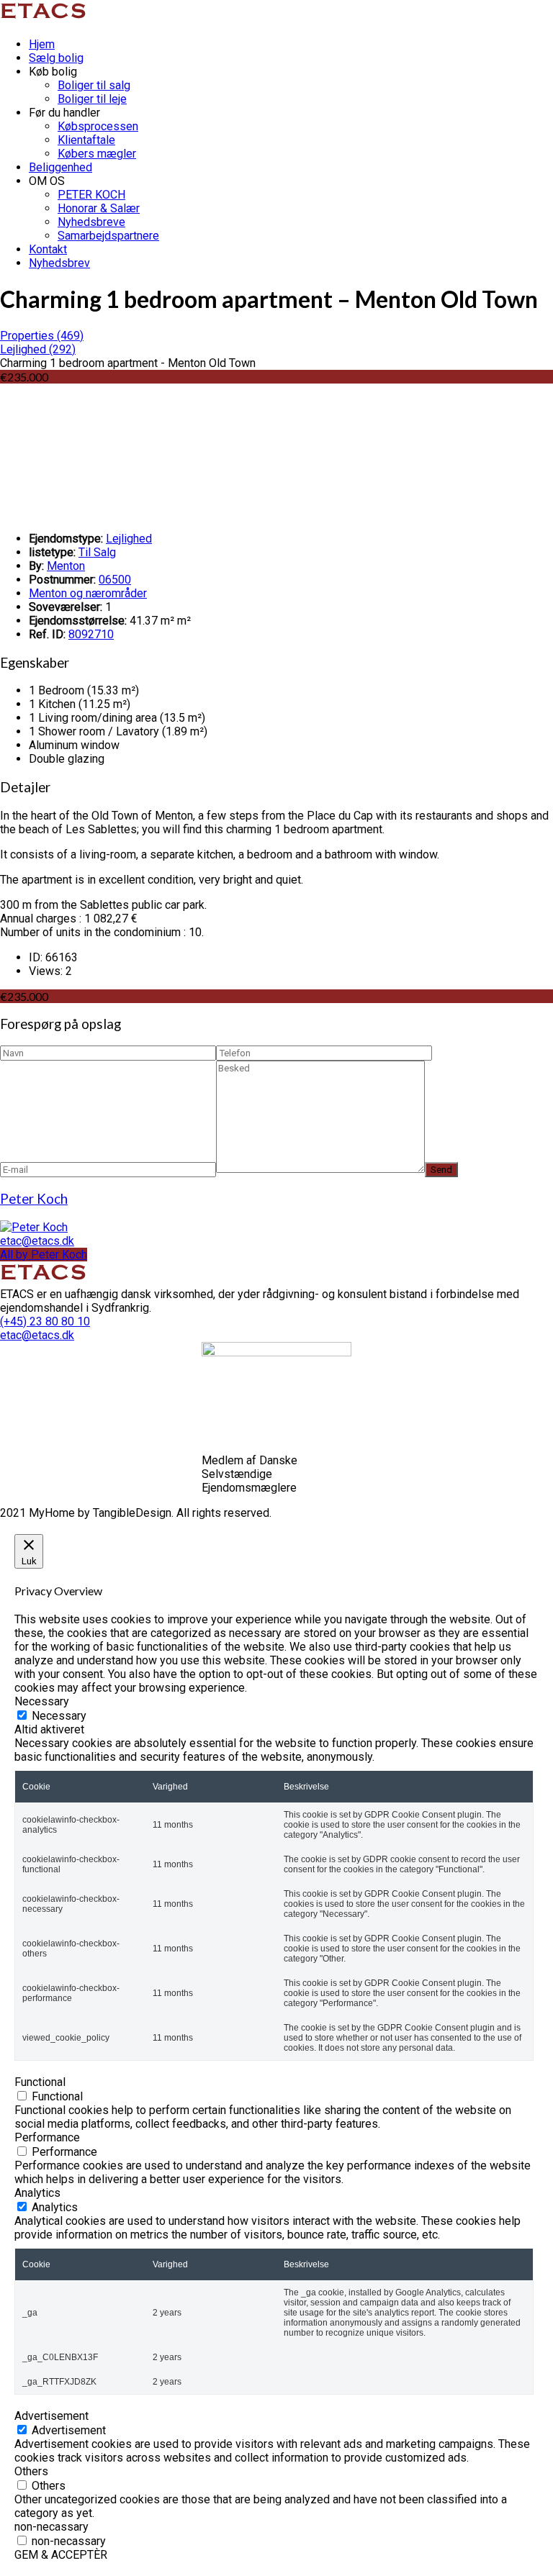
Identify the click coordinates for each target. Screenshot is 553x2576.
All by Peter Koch (44, 1255)
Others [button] (31, 2471)
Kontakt (48, 249)
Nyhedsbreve (91, 222)
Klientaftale (86, 140)
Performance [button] (47, 2137)
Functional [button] (40, 2082)
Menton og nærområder (88, 593)
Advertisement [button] (51, 2416)
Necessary (59, 1716)
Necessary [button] (42, 1701)
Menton (66, 566)
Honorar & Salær (99, 208)
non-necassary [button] (51, 2527)
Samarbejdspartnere (108, 236)
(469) (42, 336)
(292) (38, 349)
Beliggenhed (60, 167)
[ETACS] (45, 19)
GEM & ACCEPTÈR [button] (61, 2555)
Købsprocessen (98, 126)
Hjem (42, 44)
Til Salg (97, 552)
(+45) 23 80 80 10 (45, 1321)
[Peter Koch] (34, 1227)
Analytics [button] (37, 2193)
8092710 (91, 634)
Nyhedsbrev (59, 263)
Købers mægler (97, 154)
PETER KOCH (91, 195)
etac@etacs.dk (37, 1241)
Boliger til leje (92, 99)
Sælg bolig (56, 58)
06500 (115, 580)
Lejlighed (129, 539)
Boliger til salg (94, 85)
